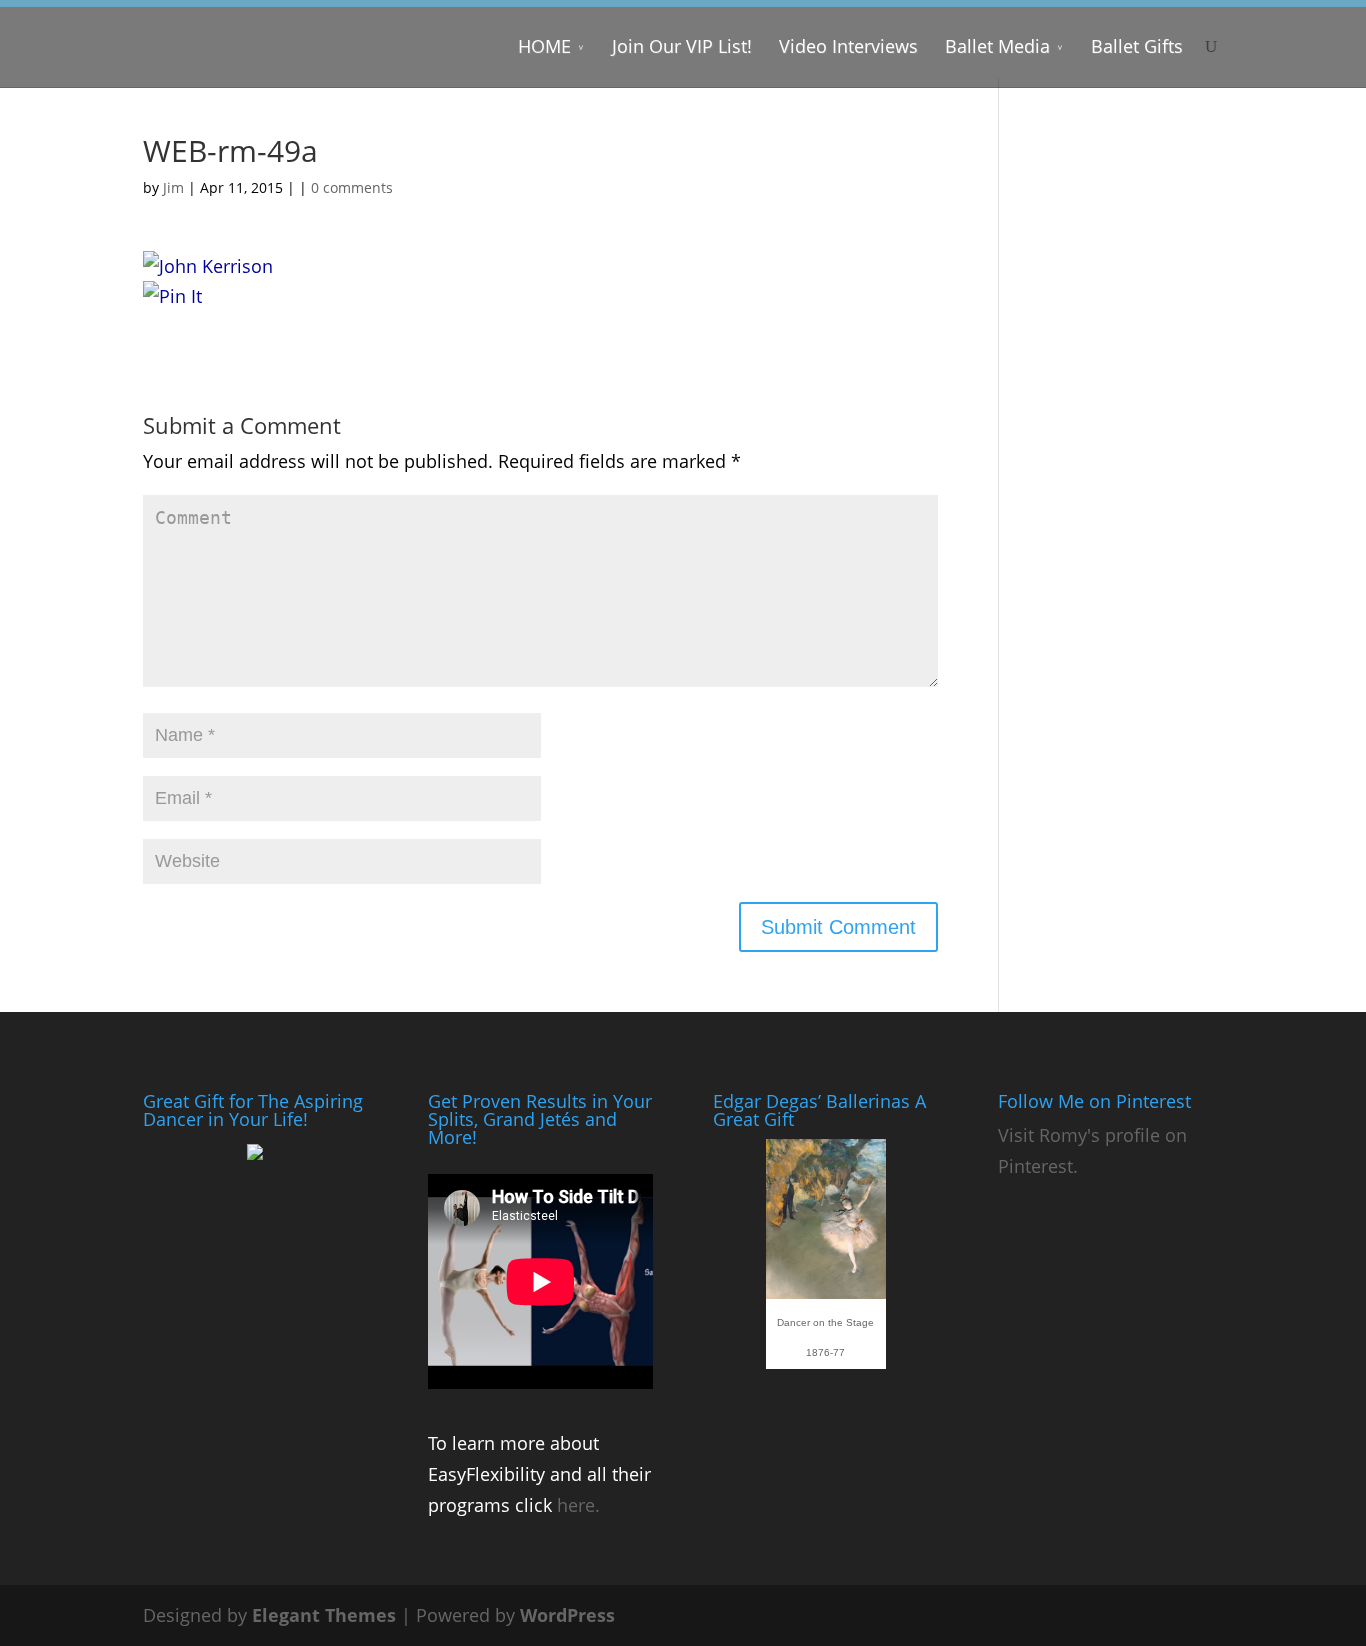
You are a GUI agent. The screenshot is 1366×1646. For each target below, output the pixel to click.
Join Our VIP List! (682, 46)
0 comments (352, 187)
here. (578, 1505)
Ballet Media (997, 46)
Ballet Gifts (1137, 46)
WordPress (567, 1615)
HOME (544, 46)
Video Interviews (848, 46)
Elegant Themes (324, 1615)
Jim (173, 187)
